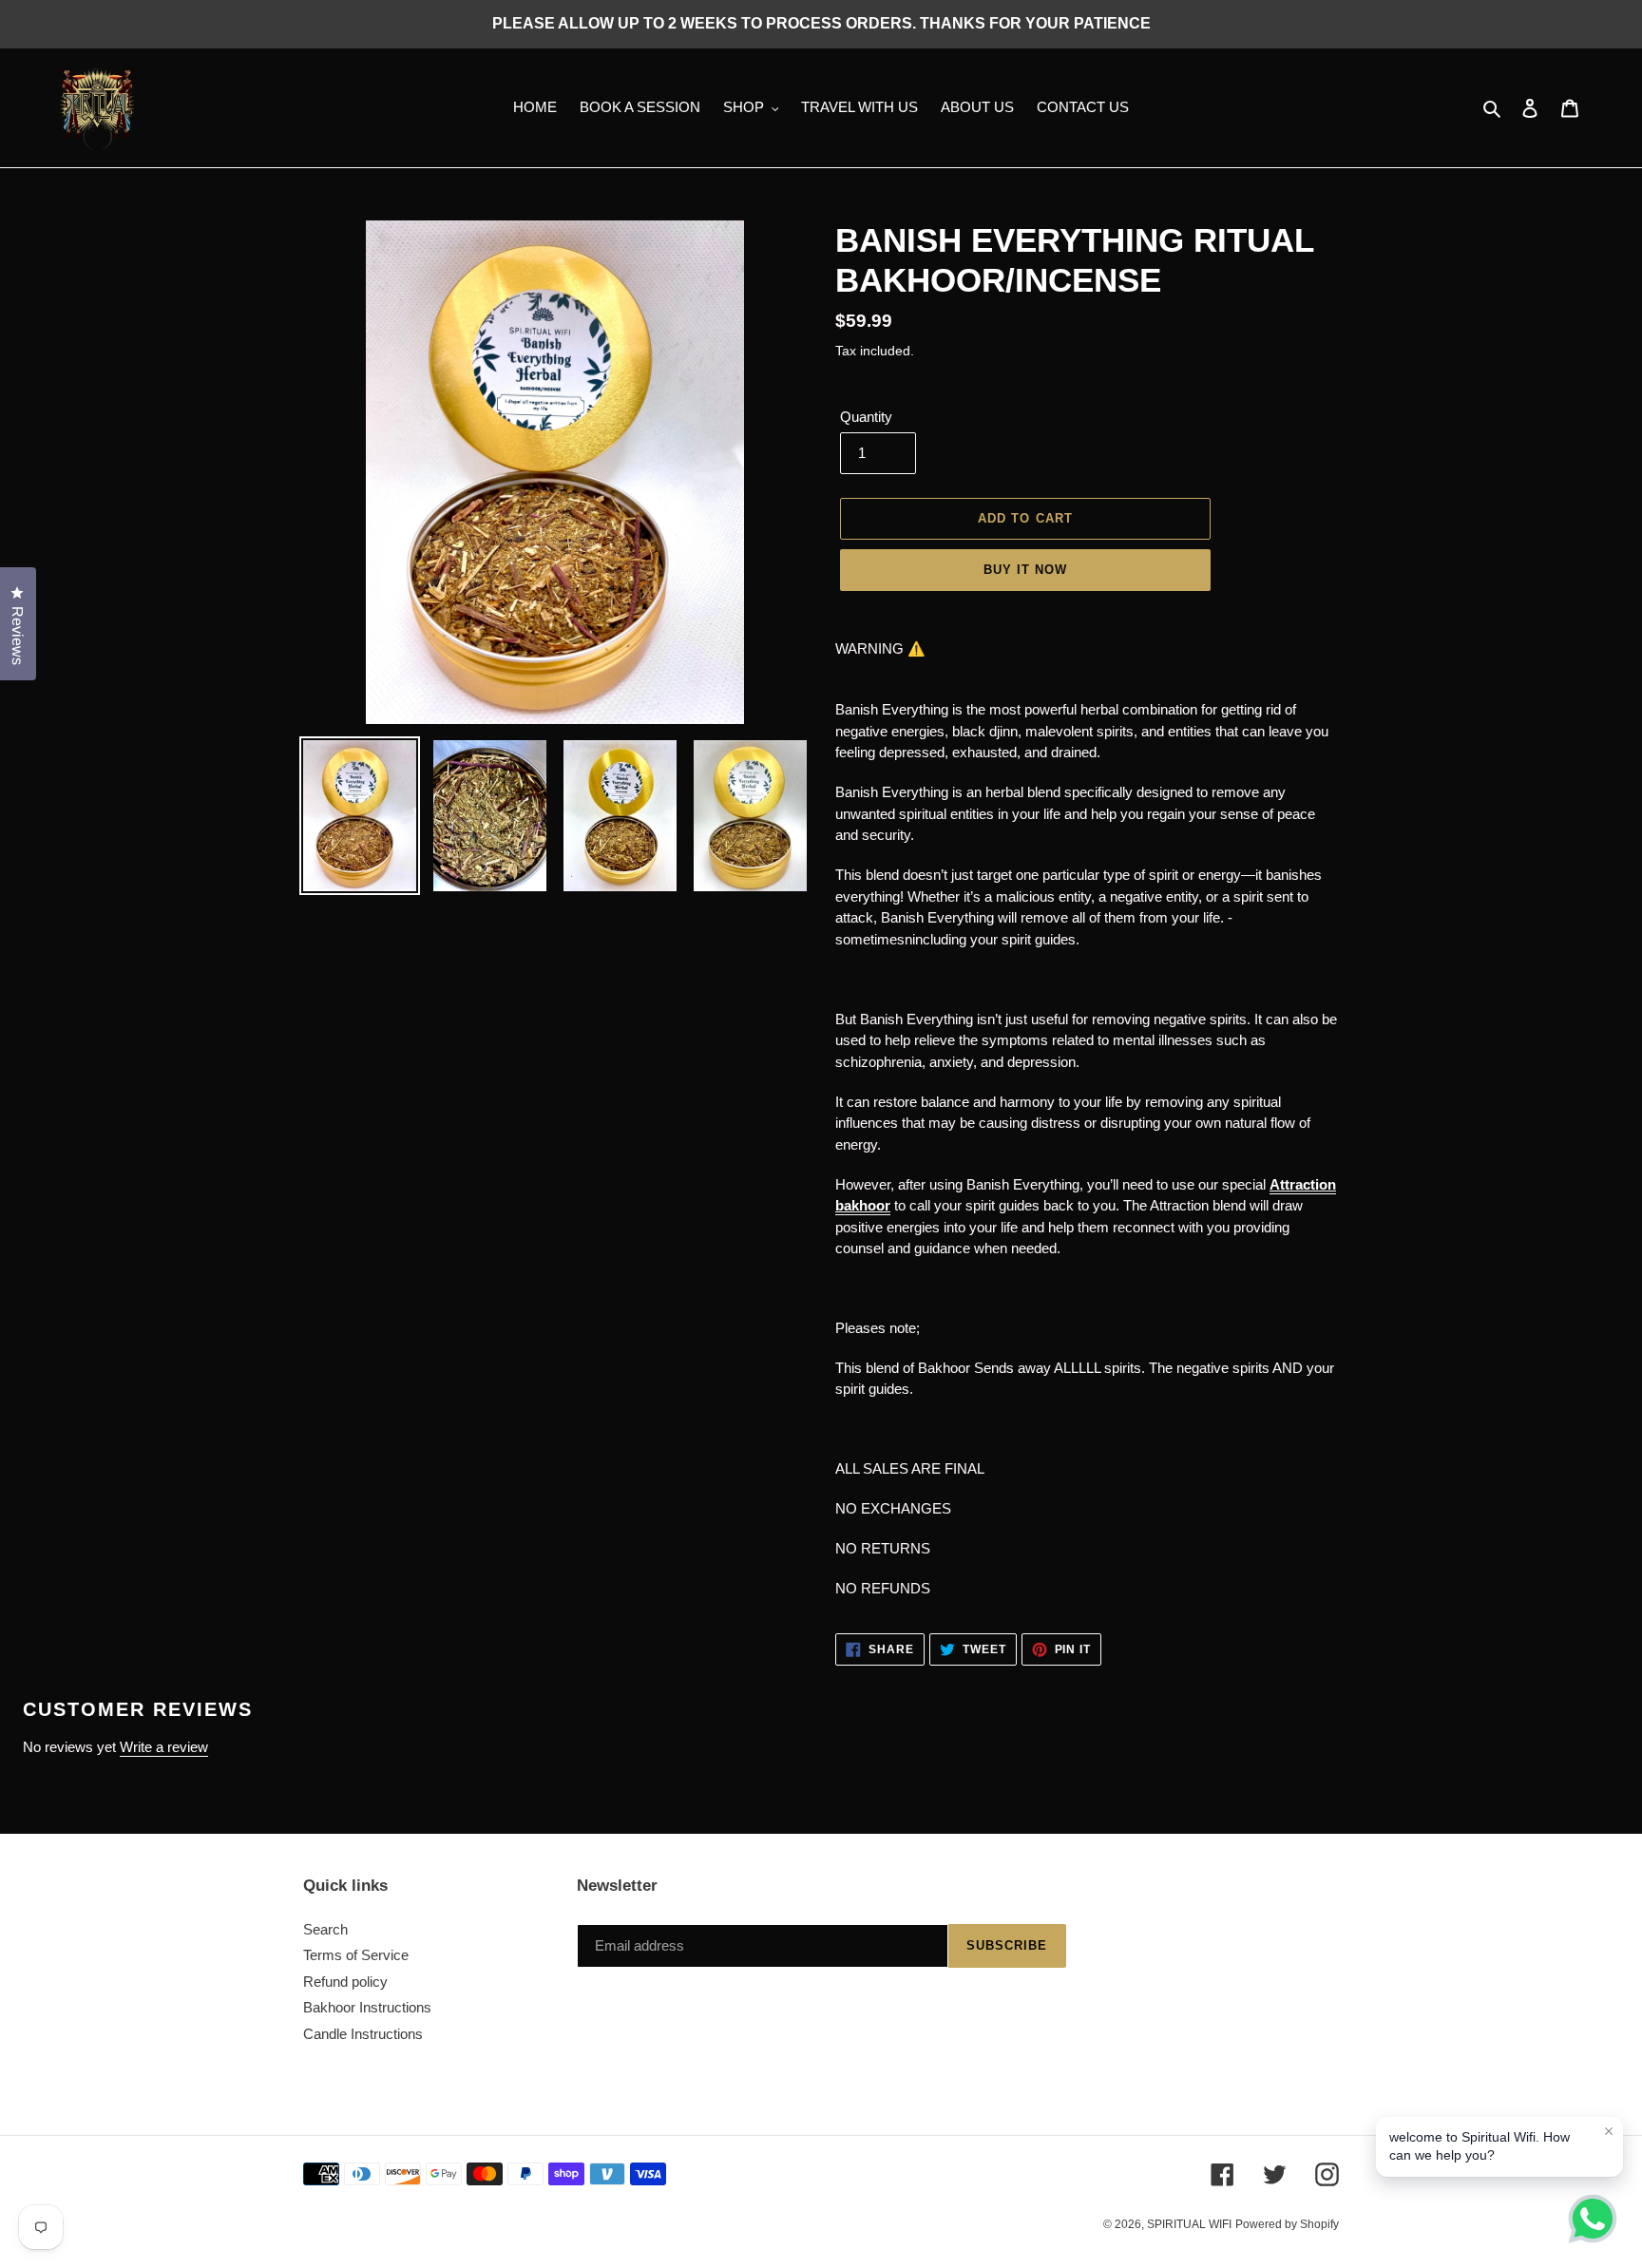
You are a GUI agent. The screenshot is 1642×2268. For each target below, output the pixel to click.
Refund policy (345, 1982)
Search (325, 1929)
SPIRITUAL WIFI (1189, 2224)
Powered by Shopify (1287, 2224)
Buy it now (1025, 570)
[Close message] (1609, 2131)
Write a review (164, 1747)
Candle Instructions (363, 2034)
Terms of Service (356, 1955)
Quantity (866, 417)
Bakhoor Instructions (367, 2007)
